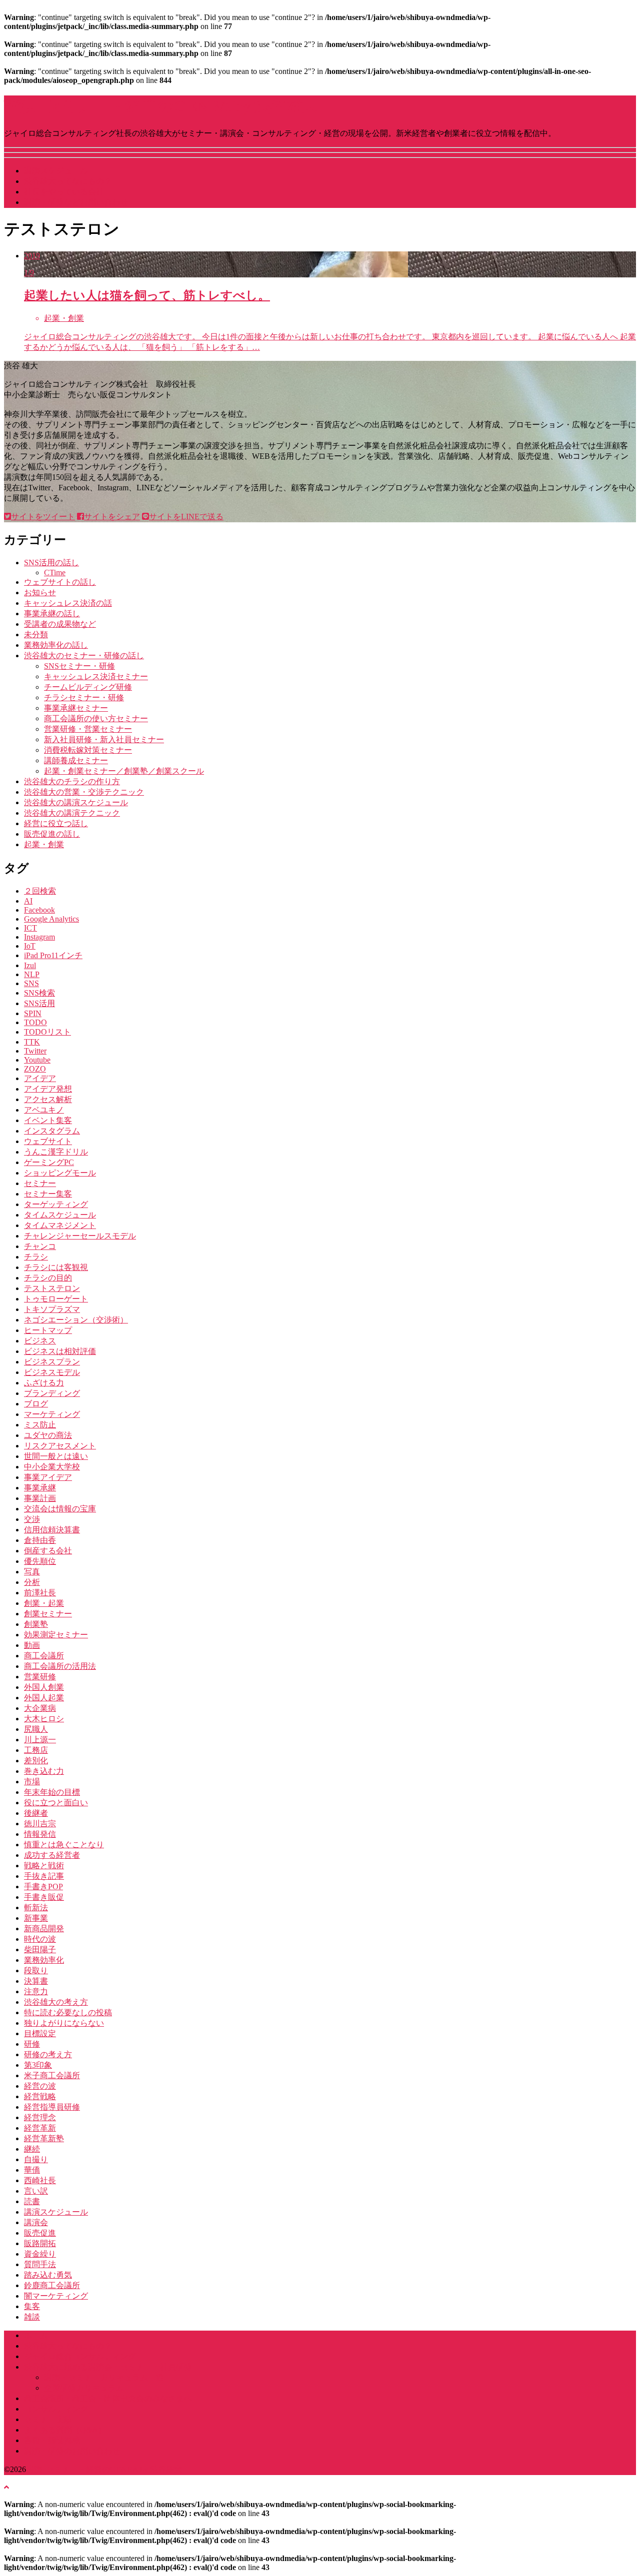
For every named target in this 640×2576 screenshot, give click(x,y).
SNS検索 (39, 993)
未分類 (36, 635)
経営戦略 (40, 2096)
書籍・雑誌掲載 (52, 2440)
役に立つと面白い (56, 1803)
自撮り (36, 2159)
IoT (30, 946)
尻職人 (36, 1729)
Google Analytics (51, 919)
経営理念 (40, 2117)
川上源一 (40, 1740)
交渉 (32, 1519)
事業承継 (40, 1488)
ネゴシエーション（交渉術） (76, 1320)
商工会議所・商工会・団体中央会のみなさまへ (108, 2398)
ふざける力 (44, 1383)
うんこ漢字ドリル (56, 1152)
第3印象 (38, 2065)
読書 (32, 2201)
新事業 (36, 1918)
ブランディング (52, 1393)
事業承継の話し (52, 614)
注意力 (36, 1991)
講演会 (36, 2222)
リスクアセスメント (60, 1446)
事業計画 (40, 1498)
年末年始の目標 (52, 1792)
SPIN (33, 1013)
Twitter (35, 1051)
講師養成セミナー (76, 760)
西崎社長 (40, 2180)
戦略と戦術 (44, 1866)
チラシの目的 (48, 1278)
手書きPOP (43, 1887)
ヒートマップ (48, 1330)
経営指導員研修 (52, 2107)
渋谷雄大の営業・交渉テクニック (84, 792)
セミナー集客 (48, 1194)
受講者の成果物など (60, 624)
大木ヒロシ (44, 1719)
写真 (32, 1572)
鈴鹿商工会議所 (52, 2285)
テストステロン (52, 1288)
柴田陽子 (40, 1949)
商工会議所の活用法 (60, 1666)
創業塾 (36, 1624)
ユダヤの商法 (48, 1435)
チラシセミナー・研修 (84, 697)
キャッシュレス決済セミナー (96, 676)
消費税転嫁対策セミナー (88, 750)
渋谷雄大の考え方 (56, 2002)
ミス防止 (40, 1425)
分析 (32, 1582)
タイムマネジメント (60, 1225)
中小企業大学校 (52, 1467)
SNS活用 (39, 1003)
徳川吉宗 (40, 1824)
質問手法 (40, 2264)
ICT (30, 928)
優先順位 (40, 1561)
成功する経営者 (52, 1855)
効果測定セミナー (56, 1635)
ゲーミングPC (49, 1162)
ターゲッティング (56, 1204)
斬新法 (36, 1908)
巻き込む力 (44, 1771)
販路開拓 (40, 2243)
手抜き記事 (44, 1876)
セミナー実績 (48, 2419)
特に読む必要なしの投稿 (68, 2012)
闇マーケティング (56, 2296)
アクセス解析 (48, 1099)
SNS (31, 983)
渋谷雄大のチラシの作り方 (72, 781)
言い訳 (36, 2191)
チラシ (36, 1257)
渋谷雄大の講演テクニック (72, 813)
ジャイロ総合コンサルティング (80, 2356)
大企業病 (40, 1708)
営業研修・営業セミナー (88, 729)
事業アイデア (48, 1477)
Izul (30, 965)
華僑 (32, 2170)
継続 (32, 2149)
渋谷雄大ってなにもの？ (68, 181)
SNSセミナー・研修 (79, 666)
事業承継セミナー (76, 708)
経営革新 (40, 2128)
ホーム (36, 2335)
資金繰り (40, 2254)
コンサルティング (56, 2409)
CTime (55, 573)
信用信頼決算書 (52, 1530)
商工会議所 (44, 1656)
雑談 (32, 2317)
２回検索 (40, 891)
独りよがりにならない (64, 2023)
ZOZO (35, 1069)
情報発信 (40, 1834)
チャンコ (40, 1246)
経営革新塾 (44, 2138)
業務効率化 (44, 1960)
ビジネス (40, 1341)
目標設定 (40, 2033)
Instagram (39, 937)
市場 (32, 1782)
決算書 (36, 1981)
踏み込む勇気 (48, 2275)
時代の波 (40, 1939)
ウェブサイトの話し (60, 582)
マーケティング (52, 1414)
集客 (32, 2306)
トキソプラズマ (52, 1309)
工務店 (36, 1750)
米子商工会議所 (52, 2075)
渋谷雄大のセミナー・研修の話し (84, 655)
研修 (32, 2044)
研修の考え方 (48, 2054)
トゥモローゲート (56, 1299)
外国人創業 (44, 1687)
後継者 (36, 1813)
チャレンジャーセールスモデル (80, 1236)
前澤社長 (40, 1593)
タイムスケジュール (60, 1215)
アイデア (40, 1078)
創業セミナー (48, 1614)
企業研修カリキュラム (84, 2388)
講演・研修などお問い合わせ (76, 202)
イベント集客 (48, 1120)
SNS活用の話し (51, 563)
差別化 (36, 1761)
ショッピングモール (60, 1173)
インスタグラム (52, 1131)
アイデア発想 (48, 1089)
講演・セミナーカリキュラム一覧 (104, 2377)
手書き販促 (44, 1897)
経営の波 (40, 2086)
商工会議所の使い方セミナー (96, 718)
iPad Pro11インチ (53, 955)
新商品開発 (44, 1929)
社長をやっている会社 (64, 192)
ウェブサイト (48, 1141)
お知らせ (40, 593)
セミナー (40, 1183)
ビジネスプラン (52, 1362)
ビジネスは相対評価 (60, 1351)
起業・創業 (44, 844)
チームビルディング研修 (88, 687)
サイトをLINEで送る (186, 517)
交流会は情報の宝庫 (60, 1509)
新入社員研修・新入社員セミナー (104, 739)
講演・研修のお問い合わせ (72, 2451)
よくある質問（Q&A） (65, 2430)
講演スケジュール (56, 171)
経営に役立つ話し (56, 823)
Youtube (37, 1060)
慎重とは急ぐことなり (64, 1845)
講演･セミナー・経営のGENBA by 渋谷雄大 (161, 106)
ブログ (36, 1404)
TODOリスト (47, 1032)
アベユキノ (44, 1110)
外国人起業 (44, 1698)
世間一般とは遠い (56, 1456)
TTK (32, 1042)
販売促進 (40, 2233)
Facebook (39, 910)
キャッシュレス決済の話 (68, 603)
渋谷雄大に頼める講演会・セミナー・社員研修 (108, 2367)
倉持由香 (40, 1540)
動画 (32, 1645)
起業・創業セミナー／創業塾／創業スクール (124, 771)
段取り (36, 1970)
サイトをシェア (112, 517)
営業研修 (40, 1677)
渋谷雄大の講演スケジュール (76, 802)
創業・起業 (44, 1603)
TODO (35, 1022)
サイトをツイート (43, 517)
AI (28, 901)
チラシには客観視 (56, 1267)
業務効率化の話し (56, 645)
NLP (32, 974)
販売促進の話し (52, 834)
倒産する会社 (48, 1551)
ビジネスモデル (52, 1372)
